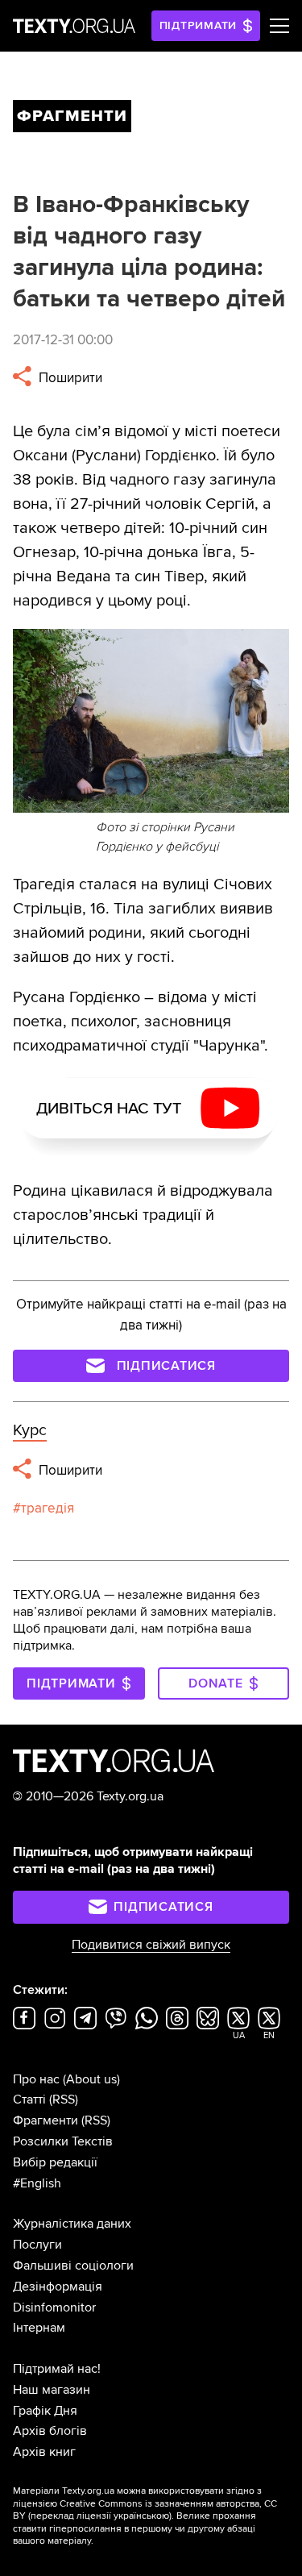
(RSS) (64, 2100)
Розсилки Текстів (63, 2141)
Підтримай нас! (57, 2369)
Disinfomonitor (54, 2308)
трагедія (48, 1508)
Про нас (36, 2079)
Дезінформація (58, 2287)
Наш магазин (52, 2390)
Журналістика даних (72, 2224)
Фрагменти (46, 2120)
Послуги (37, 2245)
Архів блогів (50, 2431)
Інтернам (39, 2328)
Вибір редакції (55, 2162)
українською (141, 2516)
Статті (29, 2100)
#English (37, 2183)
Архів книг (44, 2452)
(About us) (91, 2079)
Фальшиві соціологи (73, 2266)
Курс (30, 1430)
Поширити (69, 378)
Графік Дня (45, 2411)
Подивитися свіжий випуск (151, 1945)
